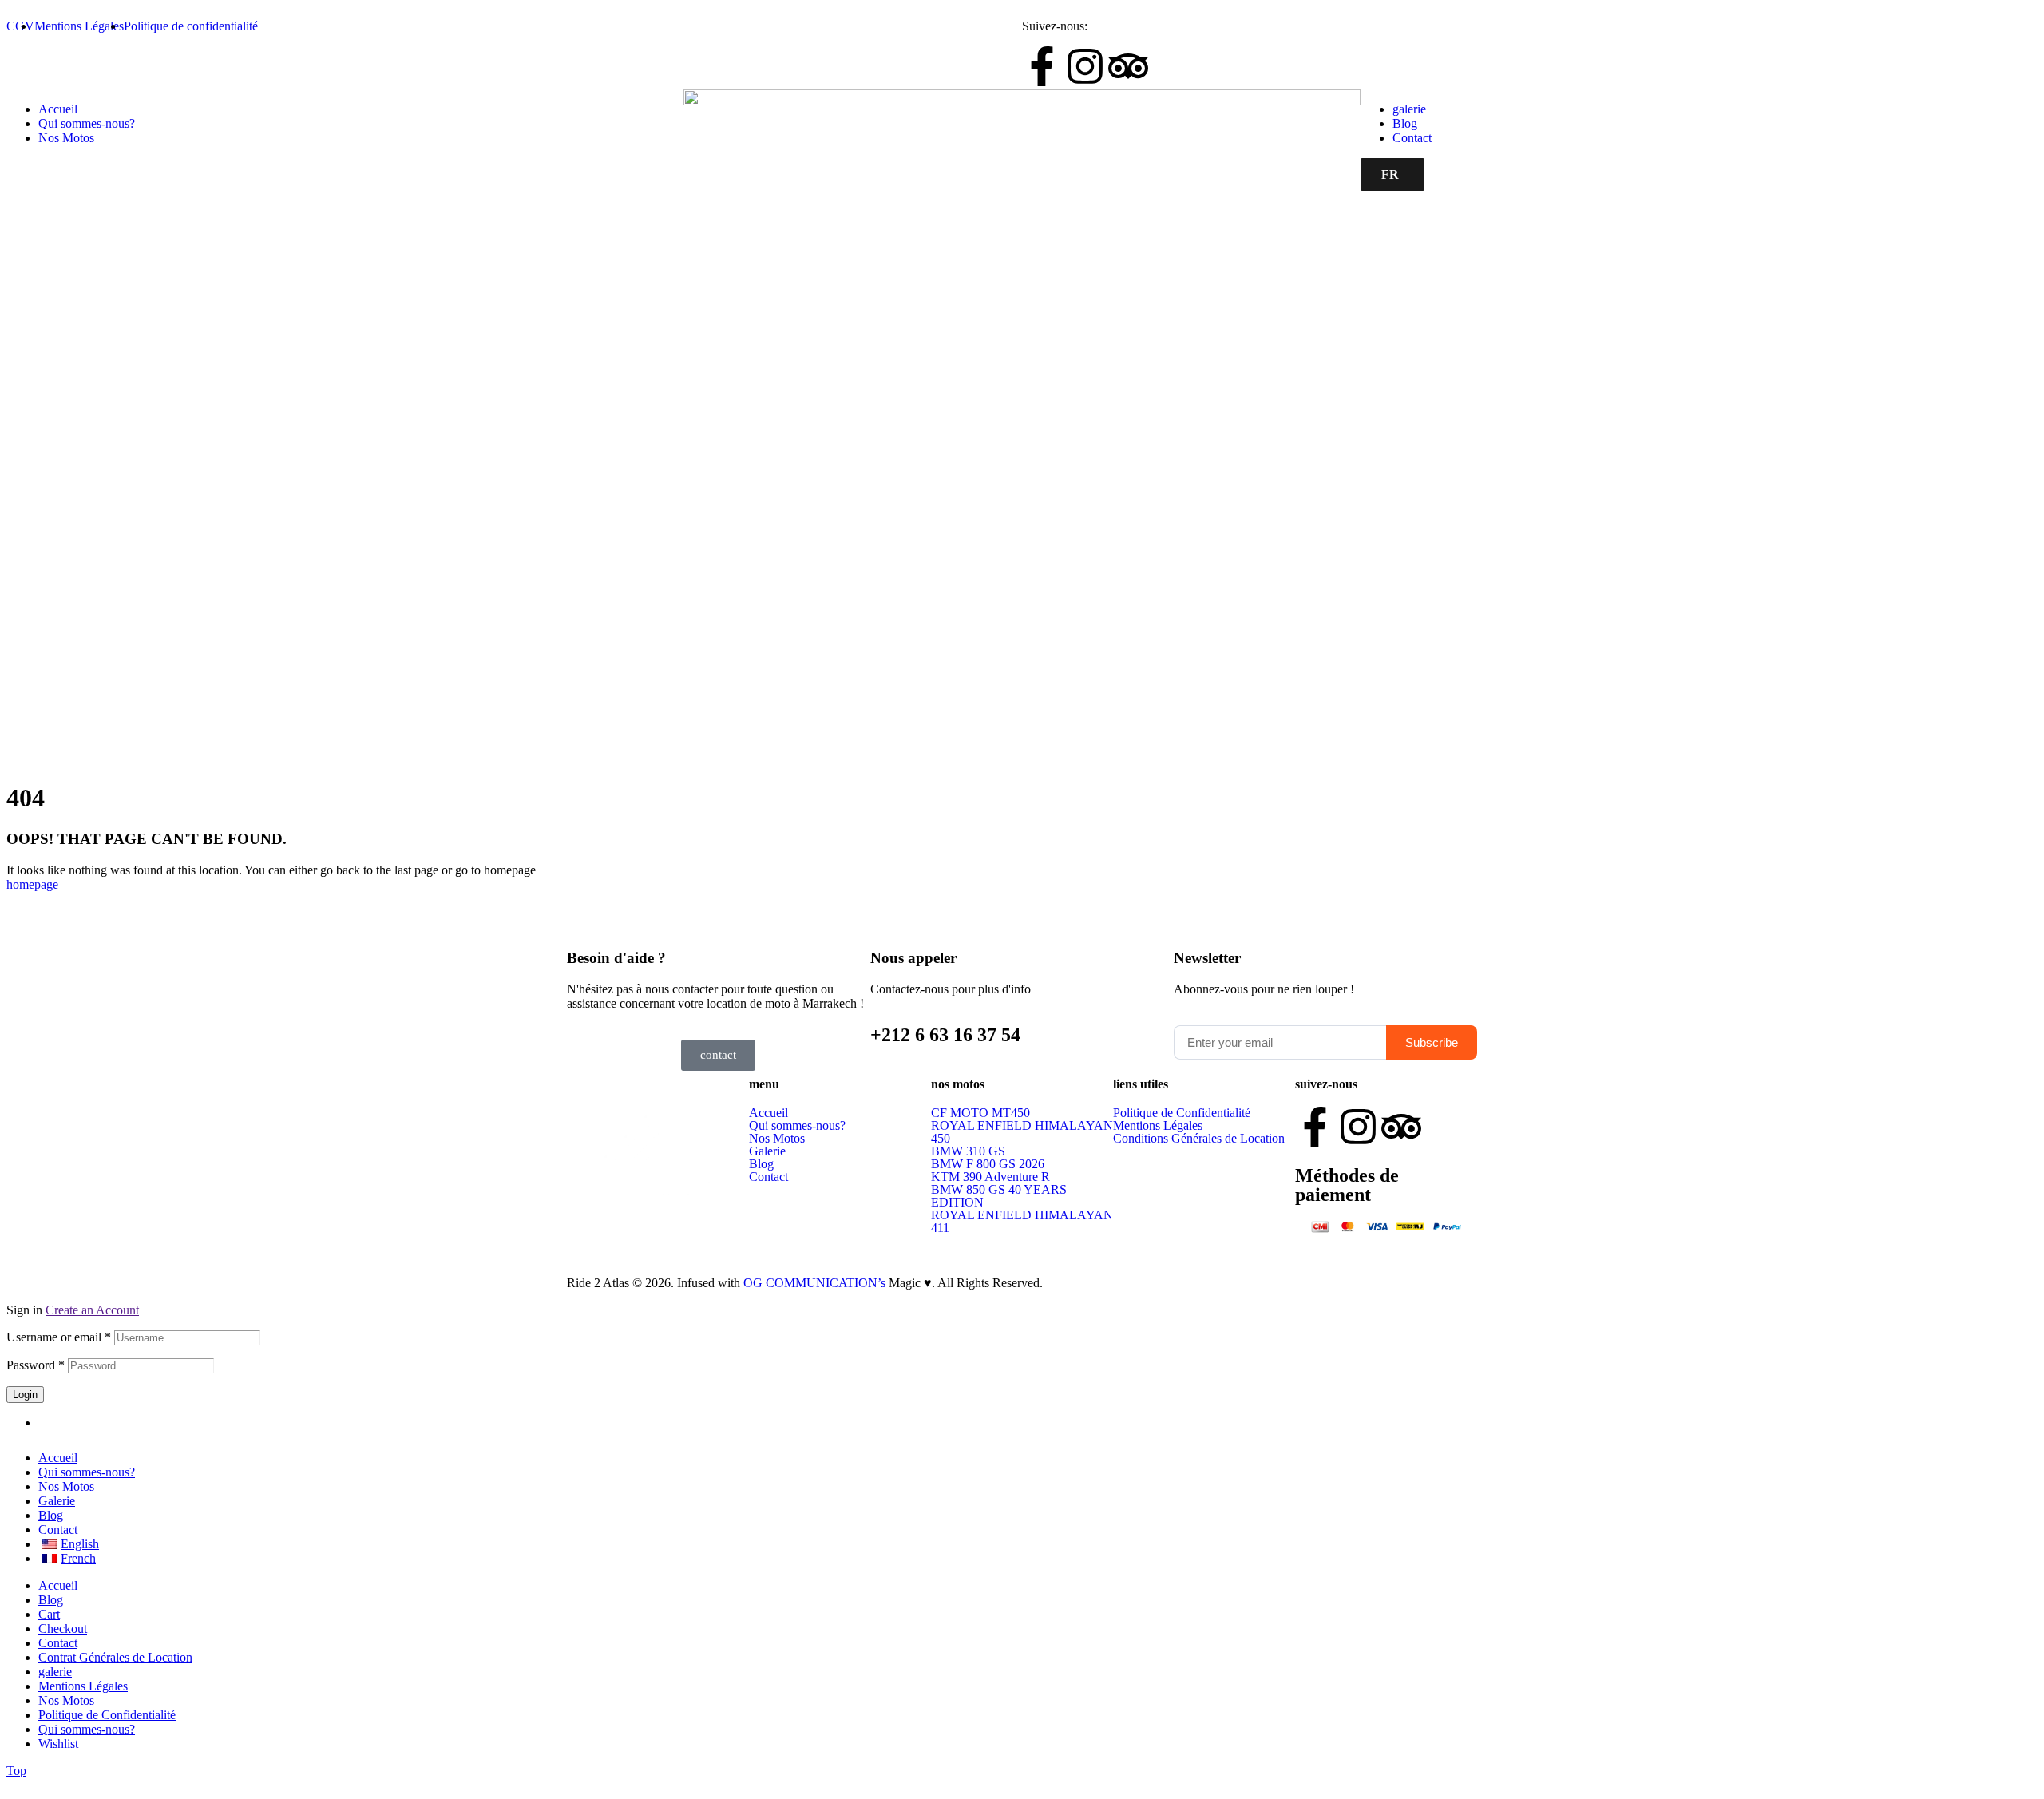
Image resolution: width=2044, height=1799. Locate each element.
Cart (49, 1614)
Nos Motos (777, 1139)
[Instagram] (1085, 66)
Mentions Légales (1158, 1126)
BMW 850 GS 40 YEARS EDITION (999, 1196)
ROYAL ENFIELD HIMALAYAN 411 (1022, 1222)
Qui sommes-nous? (797, 1126)
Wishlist (58, 1744)
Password (36, 1365)
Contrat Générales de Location (115, 1657)
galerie (55, 1672)
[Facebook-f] (1042, 66)
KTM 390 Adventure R (990, 1177)
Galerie (767, 1151)
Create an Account (92, 1310)
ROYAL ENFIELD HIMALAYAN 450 (1022, 1132)
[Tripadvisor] (1128, 66)
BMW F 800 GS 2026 (988, 1164)
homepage (32, 884)
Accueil (768, 1113)
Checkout (63, 1629)
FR (1390, 174)
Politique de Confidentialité (1182, 1113)
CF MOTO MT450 (980, 1113)
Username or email (59, 1337)
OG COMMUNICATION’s (816, 1283)
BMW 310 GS (968, 1151)
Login (25, 1395)
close (19, 1785)
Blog (761, 1164)
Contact (768, 1177)
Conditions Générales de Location (1199, 1139)
